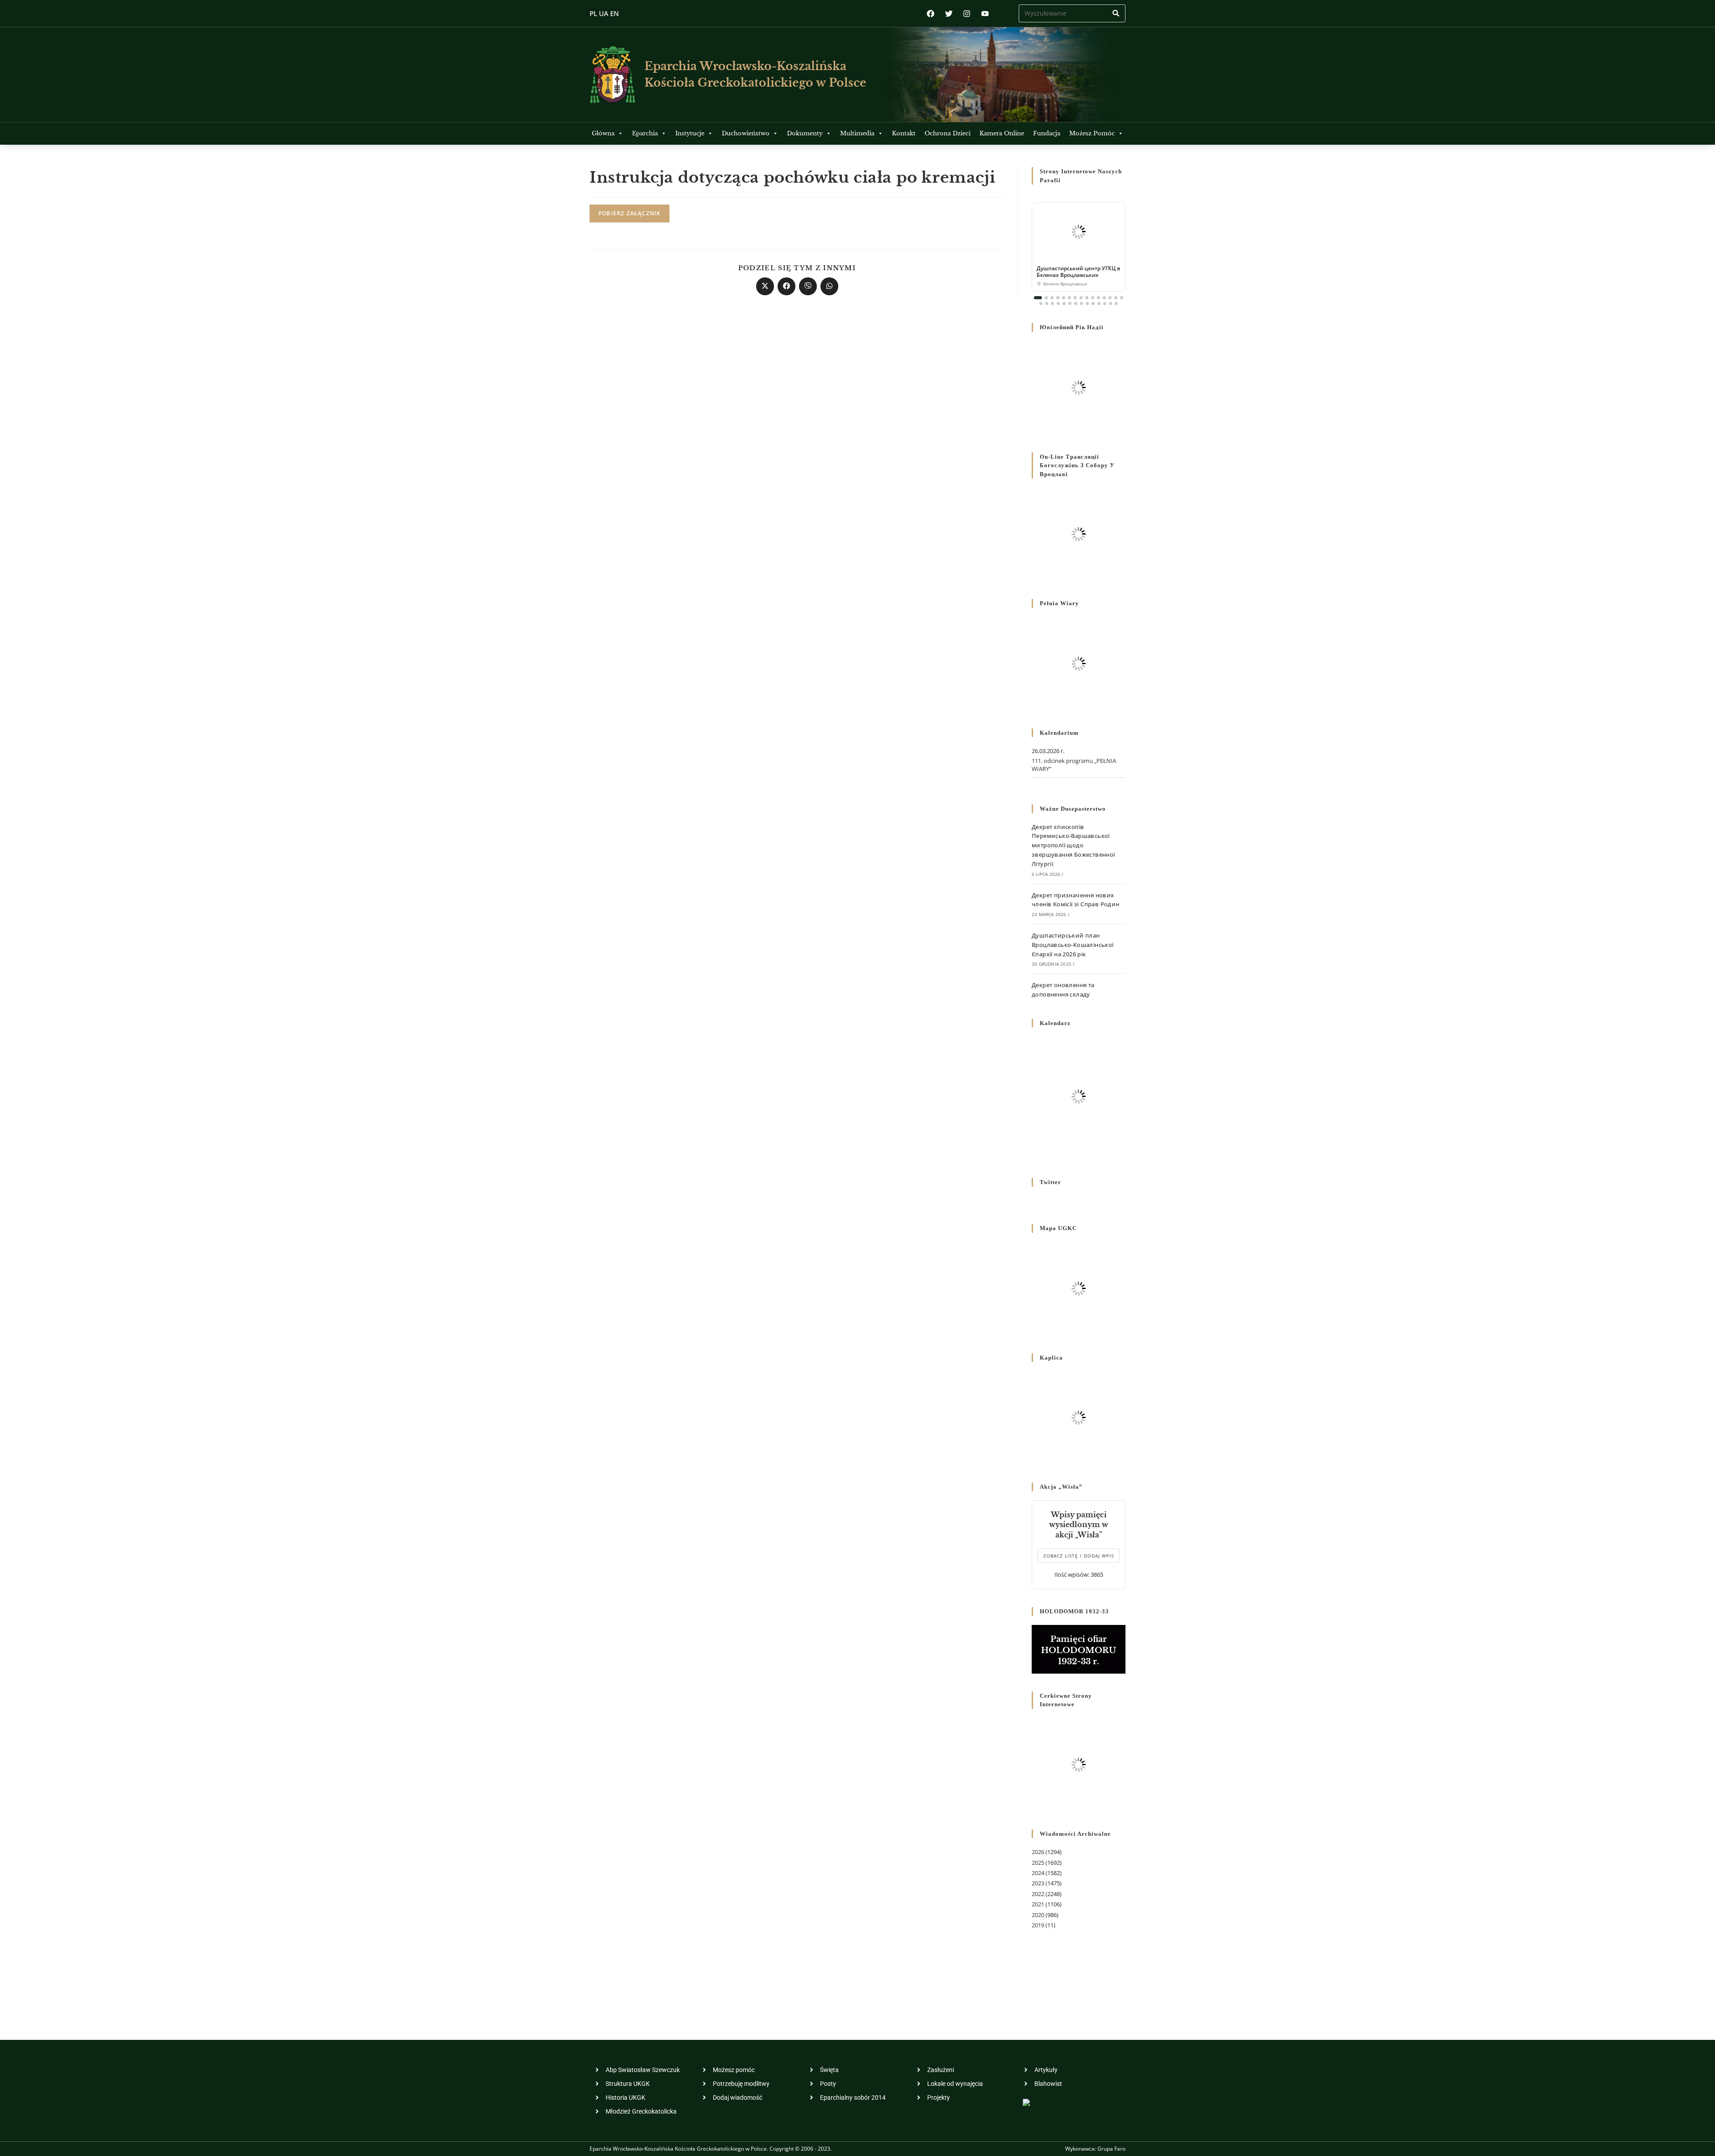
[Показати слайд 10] (1093, 298)
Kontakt (904, 133)
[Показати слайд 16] (1041, 304)
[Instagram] (967, 14)
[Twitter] (949, 14)
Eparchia (645, 133)
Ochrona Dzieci (947, 133)
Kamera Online (1002, 133)
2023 (1038, 1883)
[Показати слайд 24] (1087, 304)
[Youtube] (985, 14)
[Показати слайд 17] (1047, 304)
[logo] (613, 74)
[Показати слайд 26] (1099, 304)
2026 (1038, 1852)
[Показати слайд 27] (1105, 304)
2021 (1038, 1904)
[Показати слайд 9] (1087, 298)
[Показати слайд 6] (1069, 298)
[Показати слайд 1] (1038, 298)
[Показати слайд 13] (1110, 298)
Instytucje (690, 133)
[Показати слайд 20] (1064, 304)
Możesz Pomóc (1092, 133)
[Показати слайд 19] (1058, 304)
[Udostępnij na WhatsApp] (829, 286)
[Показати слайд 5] (1064, 298)
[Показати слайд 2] (1046, 298)
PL (593, 13)
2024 (1038, 1873)
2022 (1038, 1894)
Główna (603, 133)
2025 (1038, 1863)
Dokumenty (805, 133)
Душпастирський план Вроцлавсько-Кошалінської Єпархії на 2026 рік (1073, 945)
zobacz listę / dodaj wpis (1079, 1556)
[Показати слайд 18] (1052, 304)
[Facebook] (931, 14)
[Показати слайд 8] (1081, 298)
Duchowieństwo (746, 133)
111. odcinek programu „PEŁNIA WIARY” (1074, 765)
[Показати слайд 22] (1076, 304)
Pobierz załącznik (630, 213)
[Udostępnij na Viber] (808, 286)
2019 (1038, 1925)
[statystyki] (1026, 2101)
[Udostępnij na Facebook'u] (786, 286)
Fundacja (1047, 133)
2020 (1038, 1915)
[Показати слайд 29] (1116, 304)
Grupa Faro (1111, 2149)
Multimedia (857, 133)
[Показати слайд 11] (1098, 298)
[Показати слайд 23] (1081, 304)
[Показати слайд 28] (1111, 304)
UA (604, 13)
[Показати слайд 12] (1104, 298)
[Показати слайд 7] (1075, 298)
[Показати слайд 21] (1070, 304)
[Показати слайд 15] (1122, 298)
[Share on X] (765, 286)
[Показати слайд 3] (1052, 298)
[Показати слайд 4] (1058, 298)
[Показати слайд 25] (1093, 304)
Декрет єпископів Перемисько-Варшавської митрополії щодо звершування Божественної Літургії (1073, 845)
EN (615, 13)
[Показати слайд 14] (1116, 298)
